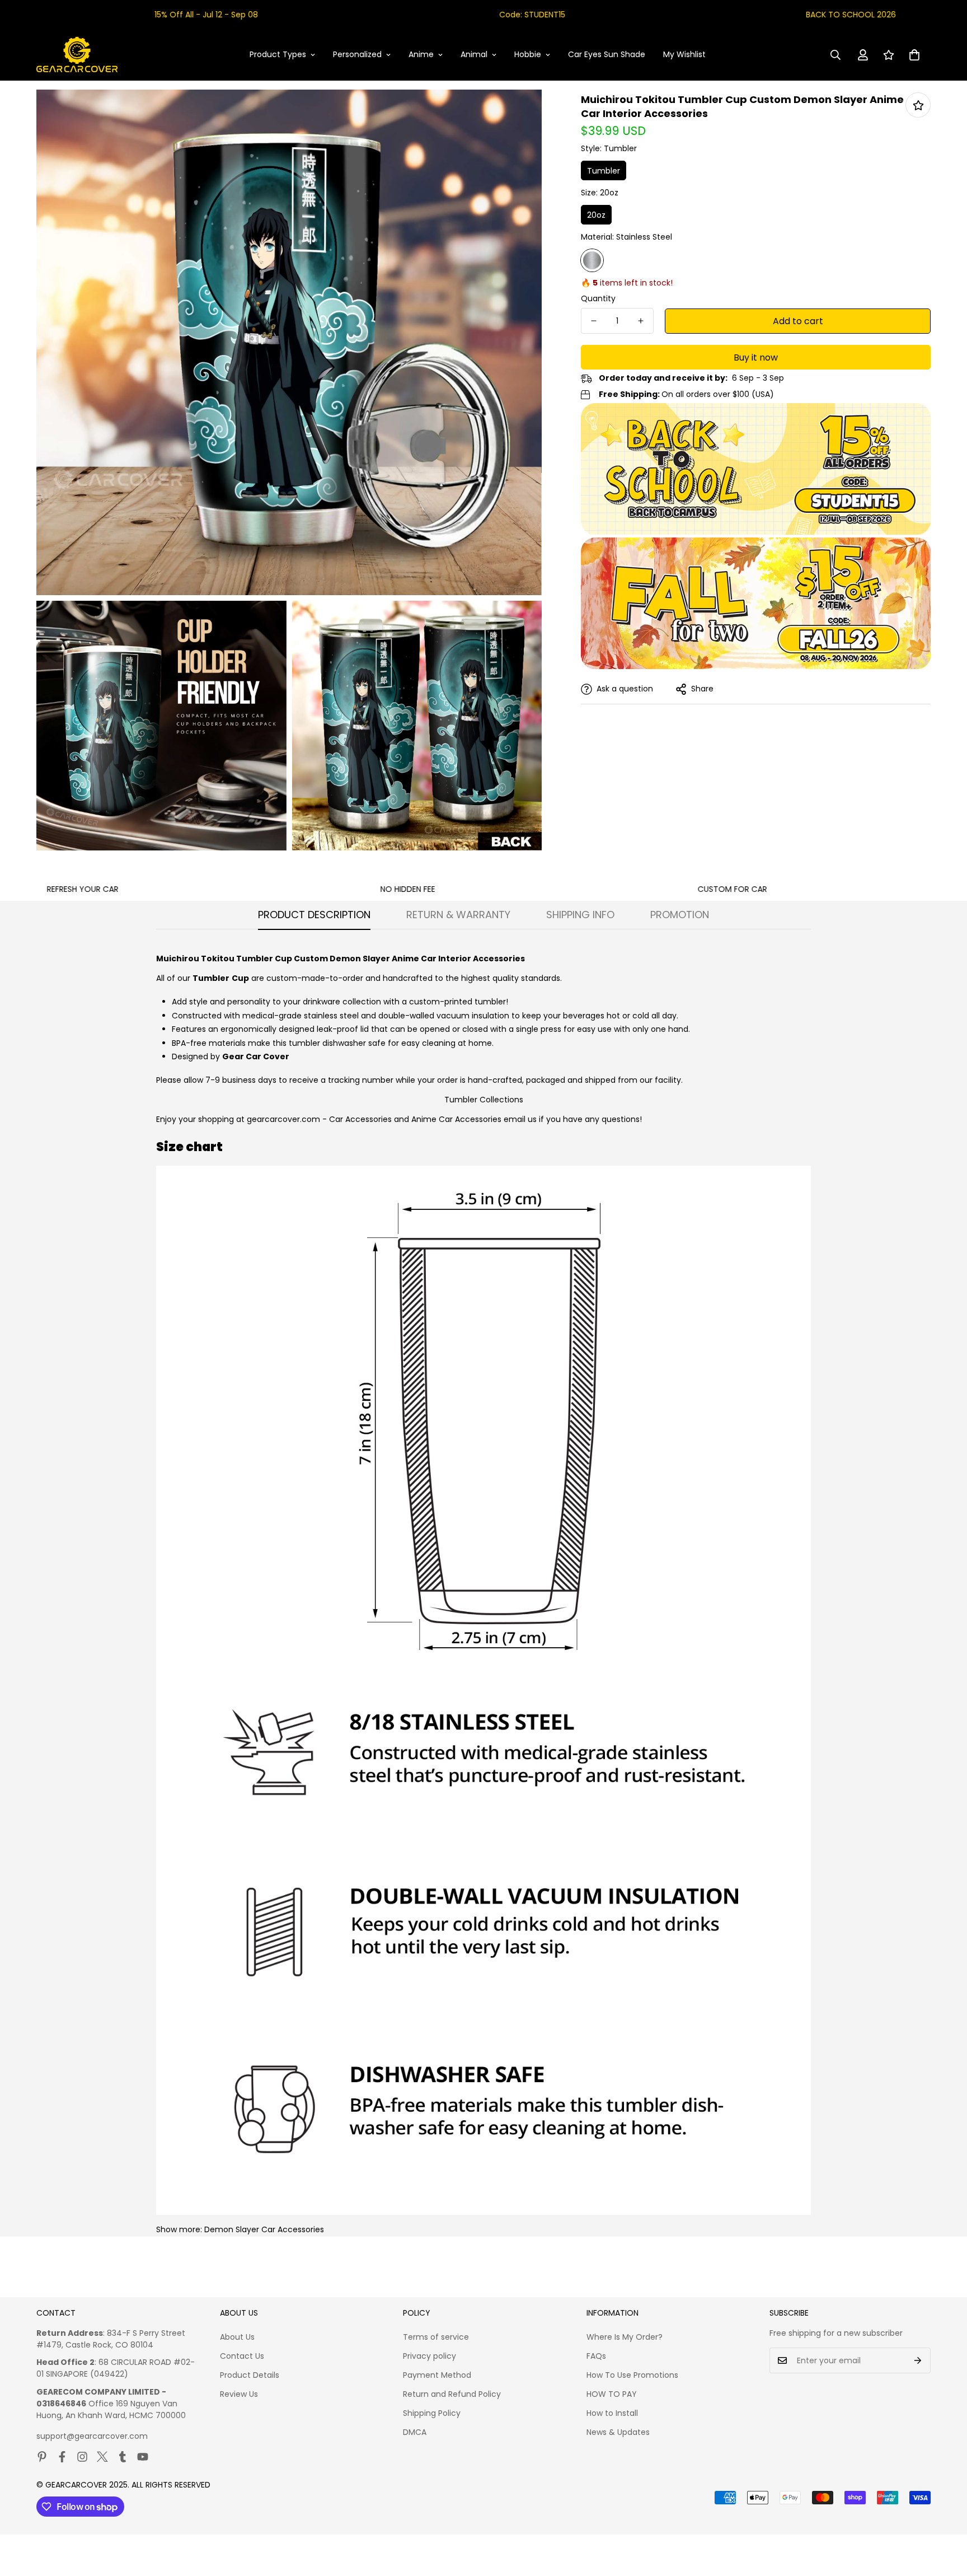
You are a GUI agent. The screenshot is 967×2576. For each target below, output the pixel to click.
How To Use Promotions (632, 2375)
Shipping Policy (432, 2413)
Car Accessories (360, 1119)
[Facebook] (62, 2457)
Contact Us (242, 2356)
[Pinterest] (42, 2457)
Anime (421, 54)
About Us (237, 2337)
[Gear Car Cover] (77, 55)
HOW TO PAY (612, 2394)
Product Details (250, 2375)
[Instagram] (82, 2457)
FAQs (596, 2356)
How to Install (612, 2413)
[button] (914, 55)
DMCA (415, 2432)
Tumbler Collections (484, 1100)
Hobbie (528, 54)
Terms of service (436, 2337)
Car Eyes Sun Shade (607, 54)
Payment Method (437, 2375)
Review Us (239, 2394)
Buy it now (756, 357)
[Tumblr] (123, 2457)
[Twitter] (102, 2457)
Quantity (598, 298)
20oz (596, 215)
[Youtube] (143, 2457)
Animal (474, 54)
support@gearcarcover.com (92, 2436)
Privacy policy (429, 2356)
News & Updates (618, 2432)
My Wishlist (684, 54)
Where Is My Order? (625, 2337)
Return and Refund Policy (452, 2394)
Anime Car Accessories (456, 1119)
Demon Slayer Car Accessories (264, 2229)
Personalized (357, 54)
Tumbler (604, 171)
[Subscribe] (918, 2360)
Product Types (278, 54)
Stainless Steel (592, 260)
